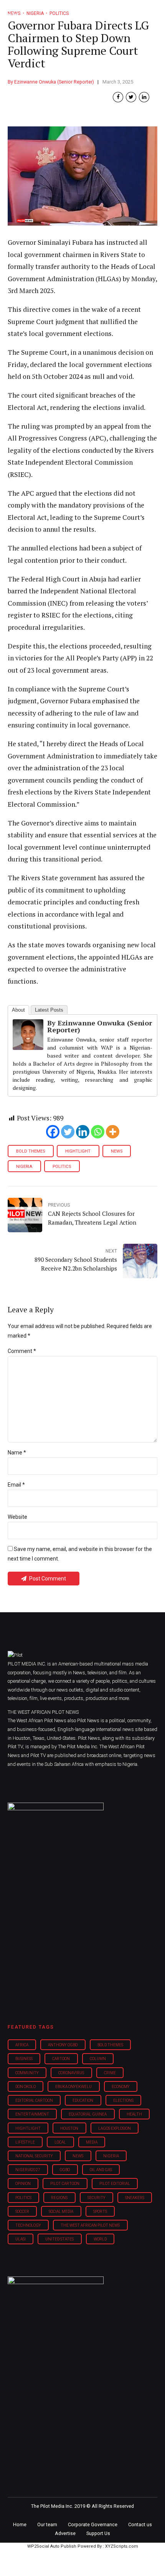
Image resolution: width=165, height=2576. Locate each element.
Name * (17, 1453)
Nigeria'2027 (28, 2170)
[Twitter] (68, 1132)
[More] (113, 1132)
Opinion (23, 2184)
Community (27, 2073)
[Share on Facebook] (118, 97)
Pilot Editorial (115, 2184)
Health (134, 2114)
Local (60, 2142)
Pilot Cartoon (65, 2184)
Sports (100, 2212)
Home (20, 2524)
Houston (69, 2128)
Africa (22, 2045)
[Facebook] (53, 1132)
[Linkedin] (83, 1132)
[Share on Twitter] (131, 97)
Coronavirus (71, 2073)
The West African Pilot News (90, 2225)
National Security (34, 2156)
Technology (28, 2225)
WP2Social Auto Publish (52, 2546)
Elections (123, 2100)
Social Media (61, 2212)
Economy (121, 2087)
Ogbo (65, 2170)
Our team (47, 2524)
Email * (16, 1485)
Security (97, 2198)
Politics (62, 1167)
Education (83, 2100)
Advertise (65, 2533)
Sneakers (135, 2198)
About (18, 1010)
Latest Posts (49, 1010)
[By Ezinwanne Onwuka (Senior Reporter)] (28, 1047)
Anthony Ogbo (63, 2045)
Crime (110, 2073)
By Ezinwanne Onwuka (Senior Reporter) (51, 82)
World (100, 2239)
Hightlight (78, 1151)
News (117, 1151)
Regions (59, 2198)
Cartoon (61, 2059)
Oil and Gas (101, 2170)
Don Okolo (26, 2087)
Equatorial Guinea (88, 2114)
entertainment (32, 2114)
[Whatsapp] (98, 1132)
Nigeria (24, 1167)
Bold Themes (31, 1151)
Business (24, 2059)
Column (98, 2059)
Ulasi (21, 2239)
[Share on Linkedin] (144, 97)
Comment (22, 1351)
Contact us (140, 2524)
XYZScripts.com (122, 2546)
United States (59, 2239)
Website (17, 1517)
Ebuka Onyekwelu (73, 2087)
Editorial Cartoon (34, 2100)
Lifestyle (25, 2142)
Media (92, 2142)
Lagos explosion (115, 2128)
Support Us (98, 2533)
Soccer (22, 2212)
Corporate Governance (93, 2524)
